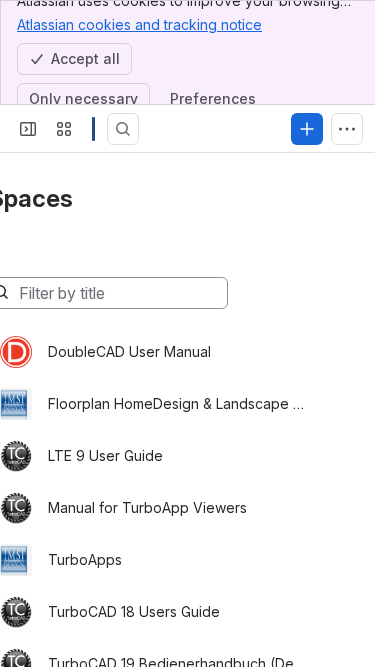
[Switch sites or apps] (64, 129)
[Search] (123, 129)
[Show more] (347, 129)
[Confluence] (93, 129)
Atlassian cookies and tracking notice (139, 24)
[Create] (307, 129)
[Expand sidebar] (28, 129)
